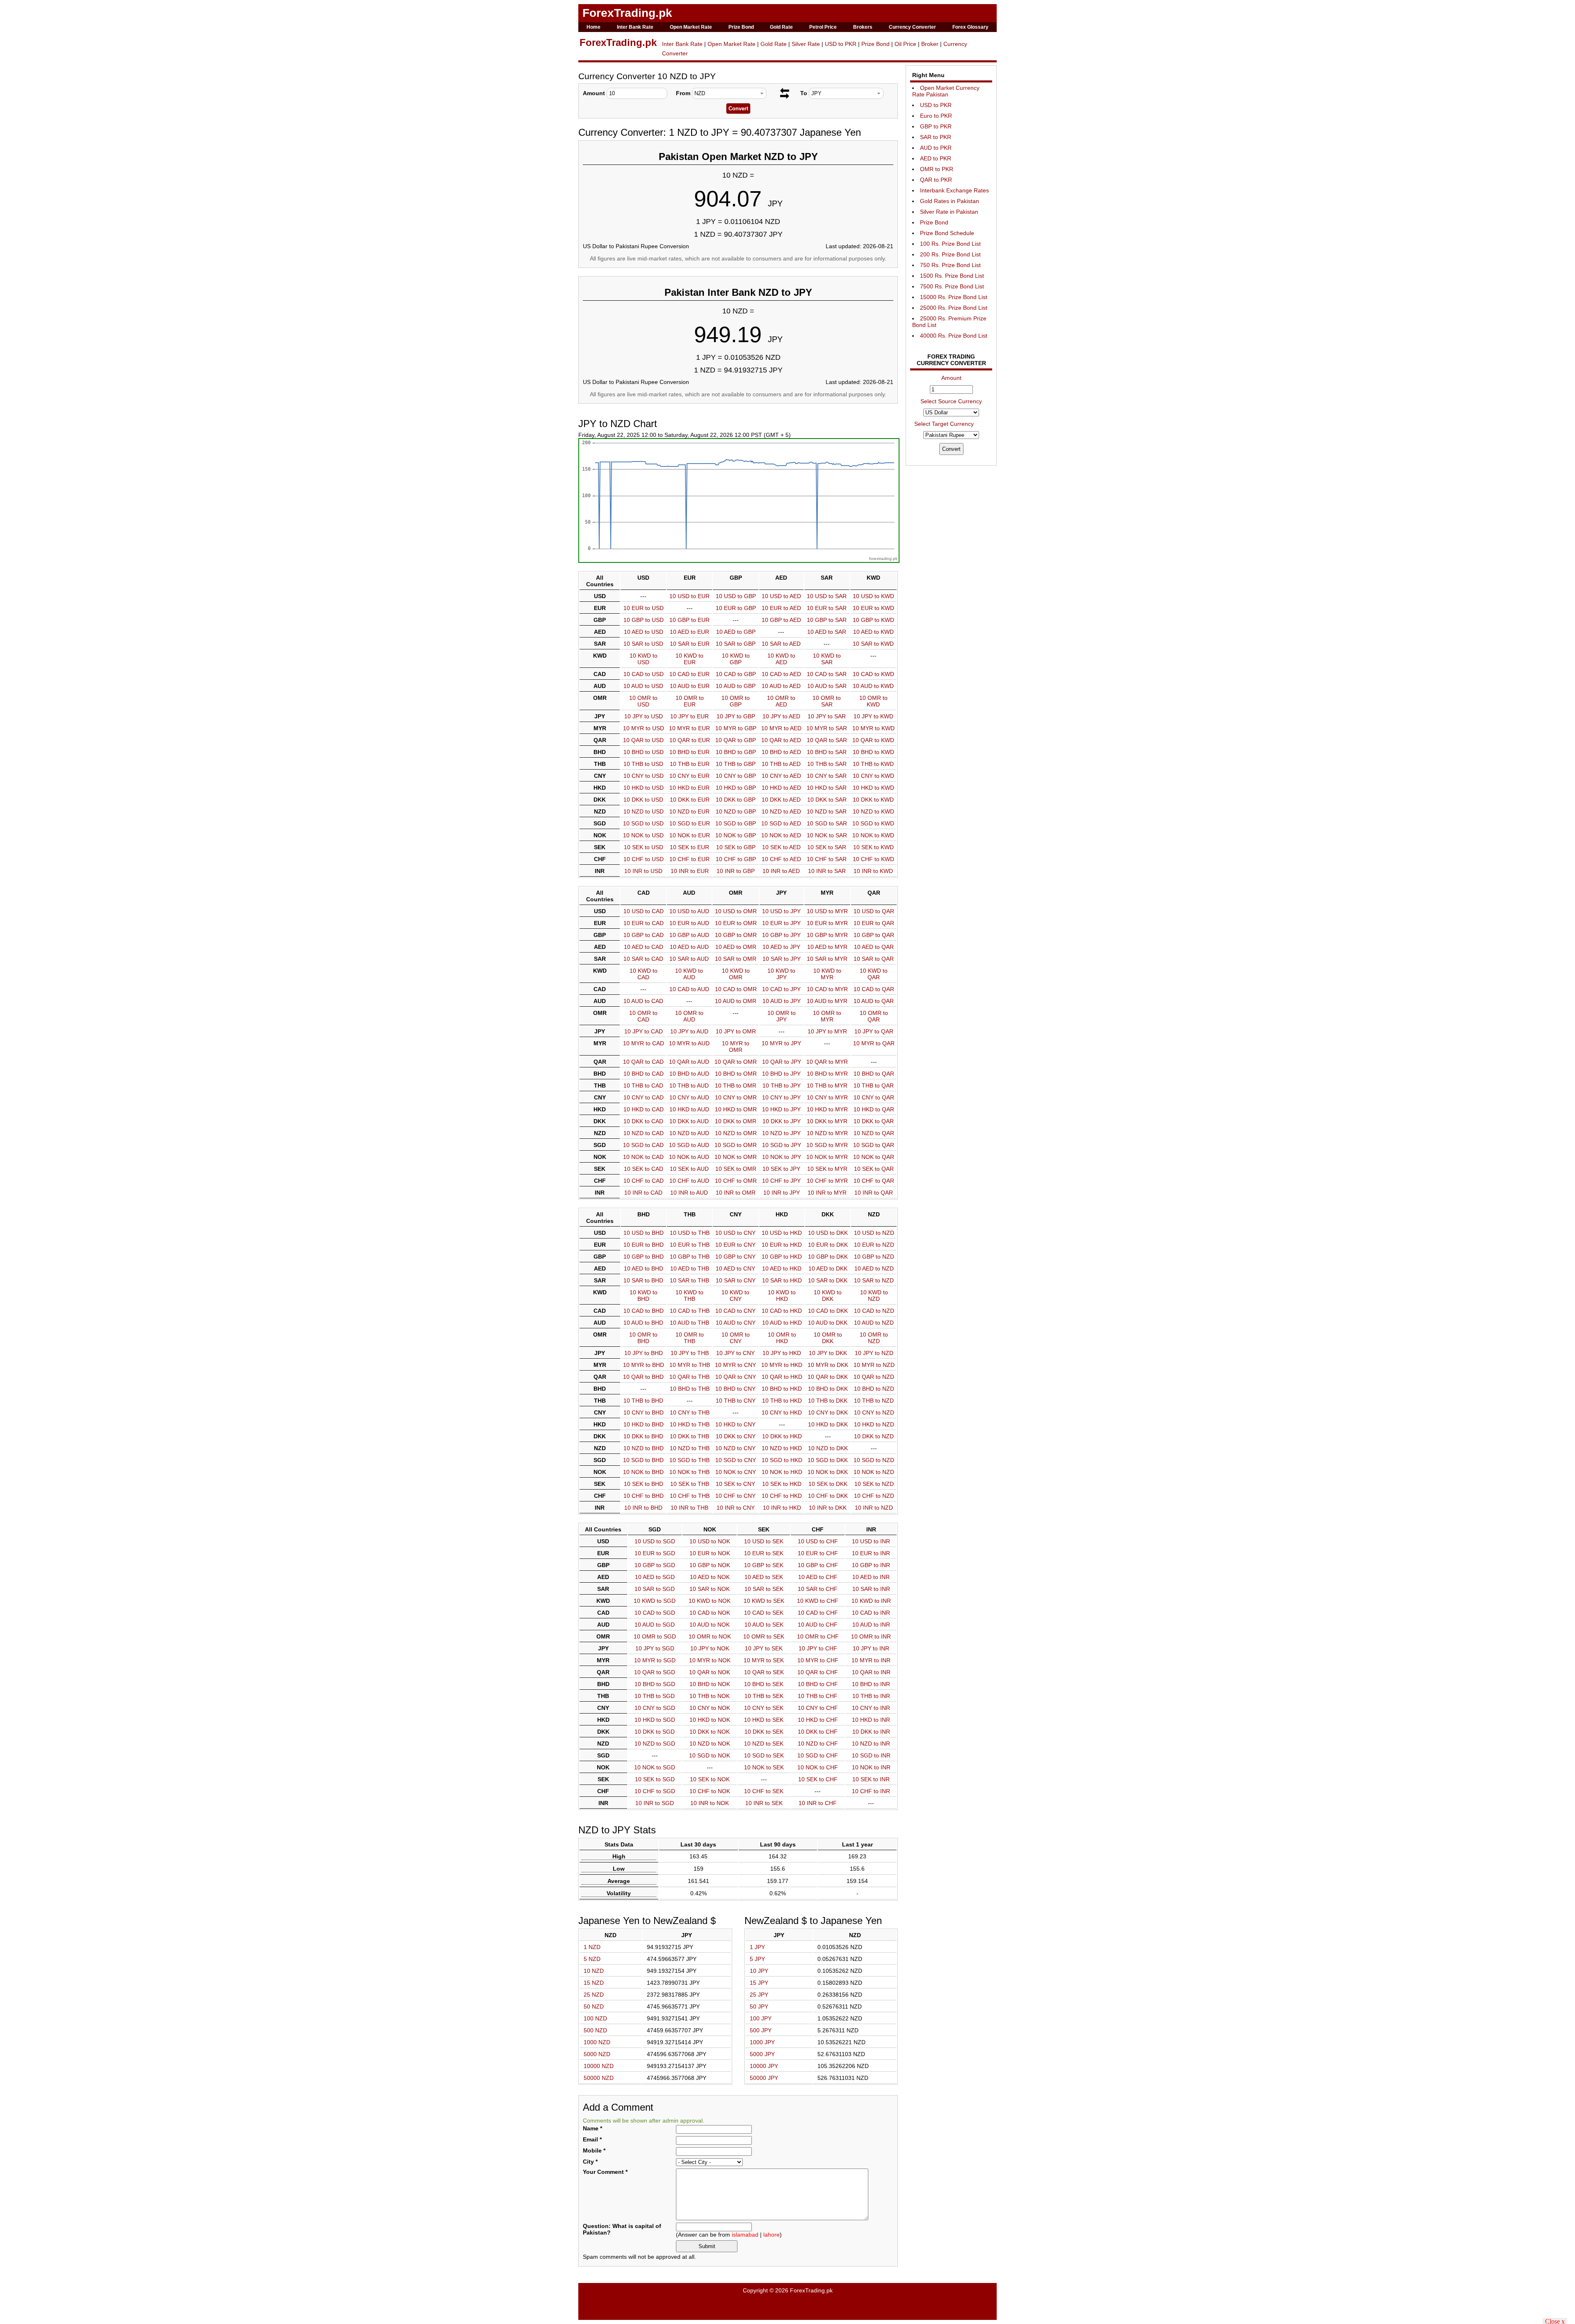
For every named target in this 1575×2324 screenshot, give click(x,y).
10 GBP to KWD (873, 620)
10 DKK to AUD (689, 1121)
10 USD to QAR (874, 911)
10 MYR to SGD (655, 1660)
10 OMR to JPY (782, 1016)
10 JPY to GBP (736, 716)
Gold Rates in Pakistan (950, 201)
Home (593, 27)
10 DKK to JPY (782, 1121)
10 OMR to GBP (736, 701)
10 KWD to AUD (689, 974)
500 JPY (761, 2030)
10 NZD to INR (871, 1744)
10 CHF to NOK (710, 1791)
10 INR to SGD (655, 1803)
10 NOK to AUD (689, 1157)
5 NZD (592, 1959)
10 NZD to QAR (874, 1133)
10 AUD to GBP (736, 686)
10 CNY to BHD (644, 1412)
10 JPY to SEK (764, 1648)
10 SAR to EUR (690, 644)
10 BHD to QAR (874, 1074)
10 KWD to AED (781, 659)
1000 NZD (597, 2042)
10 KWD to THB (689, 1296)
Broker (930, 44)
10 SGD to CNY (736, 1460)
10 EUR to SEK (764, 1553)
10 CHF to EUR (689, 859)
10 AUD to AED (781, 686)
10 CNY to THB (690, 1412)
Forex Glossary (970, 27)
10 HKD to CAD (644, 1109)
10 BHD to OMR (736, 1074)
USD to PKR (841, 44)
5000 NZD (597, 2054)
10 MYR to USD (644, 728)
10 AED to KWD (873, 632)
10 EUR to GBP (736, 608)
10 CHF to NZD (874, 1496)
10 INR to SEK (764, 1803)
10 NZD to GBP (736, 811)
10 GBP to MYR (827, 935)
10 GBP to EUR (689, 620)
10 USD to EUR (689, 596)
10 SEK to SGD (655, 1779)
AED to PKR (936, 158)
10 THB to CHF (818, 1696)
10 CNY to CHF (818, 1708)
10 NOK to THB (689, 1472)
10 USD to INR (871, 1541)
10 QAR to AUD (689, 1062)
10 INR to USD (643, 871)
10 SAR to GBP (736, 644)
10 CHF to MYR (827, 1181)
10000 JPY (764, 2066)
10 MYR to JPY (781, 1043)
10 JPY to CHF (818, 1648)
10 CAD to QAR (874, 989)
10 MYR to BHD (644, 1365)
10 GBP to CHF (818, 1565)
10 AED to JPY (781, 947)
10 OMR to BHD (643, 1338)
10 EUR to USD (644, 608)
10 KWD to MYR (827, 974)
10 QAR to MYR (827, 1062)
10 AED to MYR (827, 947)
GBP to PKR (936, 126)
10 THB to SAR (827, 764)
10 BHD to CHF (818, 1684)
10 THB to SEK (764, 1696)
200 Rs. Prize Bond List (950, 254)
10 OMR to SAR (827, 701)
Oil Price (905, 44)
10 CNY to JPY (781, 1097)
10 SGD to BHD (643, 1460)
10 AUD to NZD (874, 1323)
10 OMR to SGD (655, 1636)
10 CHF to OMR (736, 1181)
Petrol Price (823, 27)
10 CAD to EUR (689, 674)
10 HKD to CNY (735, 1424)
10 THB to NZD (874, 1401)
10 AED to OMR (736, 947)
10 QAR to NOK (710, 1672)
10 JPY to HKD (782, 1353)
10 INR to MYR (827, 1193)
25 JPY (759, 1995)
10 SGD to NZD (874, 1460)
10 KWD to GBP (736, 659)
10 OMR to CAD (643, 1016)
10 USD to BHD (644, 1233)
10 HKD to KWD (873, 788)
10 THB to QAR (874, 1085)
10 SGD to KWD (873, 823)
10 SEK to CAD (644, 1169)
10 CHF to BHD (644, 1496)
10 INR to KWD (873, 871)
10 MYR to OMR (736, 1047)
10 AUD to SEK (764, 1625)
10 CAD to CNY (735, 1311)
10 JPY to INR (871, 1648)
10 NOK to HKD (782, 1472)
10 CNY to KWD (873, 776)
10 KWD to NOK (710, 1601)
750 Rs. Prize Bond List (950, 265)
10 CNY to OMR (736, 1097)
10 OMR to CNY (736, 1338)
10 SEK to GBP (736, 847)
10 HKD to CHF (818, 1720)
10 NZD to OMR (736, 1133)
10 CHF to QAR (874, 1181)
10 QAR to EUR (690, 740)
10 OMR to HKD (782, 1338)
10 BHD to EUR (689, 752)
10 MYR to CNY (735, 1365)
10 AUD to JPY (782, 1001)
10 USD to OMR (736, 911)
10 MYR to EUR (689, 728)
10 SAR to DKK (828, 1280)
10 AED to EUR (689, 632)
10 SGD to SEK (764, 1755)
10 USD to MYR (827, 911)
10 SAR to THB (689, 1280)
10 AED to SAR (827, 632)
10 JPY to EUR (689, 716)
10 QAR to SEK (764, 1672)
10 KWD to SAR (827, 659)
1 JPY (757, 1947)
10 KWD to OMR (736, 974)
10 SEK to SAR (827, 847)
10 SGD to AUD (689, 1145)
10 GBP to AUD (689, 935)
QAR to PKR (936, 180)
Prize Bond (741, 27)
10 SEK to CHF (818, 1779)
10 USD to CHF (818, 1541)
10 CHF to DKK (828, 1496)
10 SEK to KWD (873, 847)
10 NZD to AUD (689, 1133)
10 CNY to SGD (655, 1708)
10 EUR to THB (690, 1245)
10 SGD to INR (871, 1755)
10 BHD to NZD (874, 1389)
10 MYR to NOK (710, 1660)
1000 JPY (762, 2042)
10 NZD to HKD (782, 1448)
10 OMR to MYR (827, 1016)
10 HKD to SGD (655, 1720)
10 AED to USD (644, 632)
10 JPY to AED (781, 716)
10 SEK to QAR (874, 1169)
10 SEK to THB (690, 1484)
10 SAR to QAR (874, 959)
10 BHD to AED (781, 752)
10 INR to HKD (782, 1508)
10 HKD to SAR (827, 788)
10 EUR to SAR (827, 608)
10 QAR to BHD (643, 1377)
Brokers (863, 27)
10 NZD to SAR (827, 811)
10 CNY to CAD (644, 1097)
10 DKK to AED (781, 800)
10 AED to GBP (736, 632)
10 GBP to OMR (736, 935)
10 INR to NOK (710, 1803)
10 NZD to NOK (710, 1744)
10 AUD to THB (689, 1323)
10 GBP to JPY (781, 935)
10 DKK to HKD (782, 1436)
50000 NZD (599, 2078)
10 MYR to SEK (764, 1660)
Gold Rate (781, 27)
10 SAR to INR (871, 1589)
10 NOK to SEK (764, 1767)
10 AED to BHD (644, 1268)
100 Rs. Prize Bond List (950, 244)
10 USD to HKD (782, 1233)
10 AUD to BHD (643, 1323)
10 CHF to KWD (873, 859)
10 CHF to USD (644, 859)
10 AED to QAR (874, 947)
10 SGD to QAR (874, 1145)
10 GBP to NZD (874, 1257)
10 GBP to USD (644, 620)
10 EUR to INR (871, 1553)
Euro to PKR (936, 116)
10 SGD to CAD (643, 1145)
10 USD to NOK (710, 1541)
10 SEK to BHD (644, 1484)
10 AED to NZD (874, 1268)
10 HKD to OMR (736, 1109)
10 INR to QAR (874, 1193)
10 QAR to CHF (818, 1672)
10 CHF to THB (690, 1496)
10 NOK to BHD (643, 1472)
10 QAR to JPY (782, 1062)
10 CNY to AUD (689, 1097)
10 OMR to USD (643, 701)
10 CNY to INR (871, 1708)
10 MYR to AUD (689, 1043)
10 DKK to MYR (827, 1121)
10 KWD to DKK (828, 1296)
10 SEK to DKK (828, 1484)
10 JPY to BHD (644, 1353)
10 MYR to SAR (827, 728)
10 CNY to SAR (827, 776)
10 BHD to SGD (655, 1684)
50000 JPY (764, 2078)
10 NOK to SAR (827, 835)
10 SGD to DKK (828, 1460)
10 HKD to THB (690, 1424)
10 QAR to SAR (827, 740)
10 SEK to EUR (689, 847)
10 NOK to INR (871, 1767)
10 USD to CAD (644, 911)
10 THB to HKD (782, 1401)
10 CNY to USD (644, 776)
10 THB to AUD (689, 1085)
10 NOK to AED (781, 835)
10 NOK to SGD (655, 1767)
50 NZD (594, 2006)
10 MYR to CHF (818, 1660)
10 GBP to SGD (655, 1565)
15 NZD (594, 1983)
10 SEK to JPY (781, 1169)
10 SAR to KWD (873, 644)
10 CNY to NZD (874, 1412)
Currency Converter (912, 27)
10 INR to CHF (818, 1803)
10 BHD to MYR (827, 1074)
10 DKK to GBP (736, 800)
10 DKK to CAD (643, 1121)
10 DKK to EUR (690, 800)
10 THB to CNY (736, 1401)
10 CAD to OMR (736, 989)
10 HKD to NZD (874, 1424)
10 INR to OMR (736, 1193)
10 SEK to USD (644, 847)
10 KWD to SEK (764, 1601)
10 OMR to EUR (690, 701)
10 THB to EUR (690, 764)
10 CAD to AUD (689, 989)
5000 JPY (762, 2054)
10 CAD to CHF (818, 1613)
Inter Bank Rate (635, 27)
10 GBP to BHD (644, 1257)
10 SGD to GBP (736, 823)
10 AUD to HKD (782, 1323)
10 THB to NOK (710, 1696)
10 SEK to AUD (689, 1169)
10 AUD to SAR (827, 686)
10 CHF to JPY (781, 1181)
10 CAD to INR (871, 1613)
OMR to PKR (937, 169)
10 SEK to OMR (736, 1169)
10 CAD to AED (781, 674)
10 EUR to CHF (818, 1553)
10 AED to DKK (828, 1268)
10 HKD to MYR (827, 1109)
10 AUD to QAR (874, 1001)
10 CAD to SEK (764, 1613)
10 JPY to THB (690, 1353)
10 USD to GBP (736, 596)
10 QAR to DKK (828, 1377)
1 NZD (592, 1947)
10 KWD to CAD (644, 974)
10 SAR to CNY (736, 1280)
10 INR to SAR (827, 871)
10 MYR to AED (781, 728)
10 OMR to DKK (828, 1338)
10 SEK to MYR (827, 1169)
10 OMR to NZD (874, 1338)
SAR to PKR (936, 137)
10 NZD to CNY (735, 1448)
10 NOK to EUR (690, 835)
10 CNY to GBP (736, 776)
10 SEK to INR (871, 1779)
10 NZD (594, 1971)
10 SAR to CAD (643, 959)
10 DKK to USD (643, 800)
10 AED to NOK (710, 1577)
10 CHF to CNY (735, 1496)
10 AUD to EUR (690, 686)
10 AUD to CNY (736, 1323)
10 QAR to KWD (873, 740)
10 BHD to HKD (782, 1389)
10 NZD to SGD (655, 1744)
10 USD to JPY (781, 911)
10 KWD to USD (644, 659)
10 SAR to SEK (764, 1589)
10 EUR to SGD (655, 1553)
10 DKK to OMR (736, 1121)
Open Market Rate (691, 27)
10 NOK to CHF (818, 1767)
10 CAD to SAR (827, 674)
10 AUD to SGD (655, 1625)
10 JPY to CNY (735, 1353)
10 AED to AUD (689, 947)
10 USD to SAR (827, 596)
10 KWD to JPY (781, 974)
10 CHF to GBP (736, 859)
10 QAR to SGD (655, 1672)
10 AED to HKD (782, 1268)
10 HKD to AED (781, 788)
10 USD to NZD (874, 1233)
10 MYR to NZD (874, 1365)
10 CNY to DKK (828, 1412)
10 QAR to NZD (874, 1377)
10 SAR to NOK (710, 1589)
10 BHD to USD (644, 752)
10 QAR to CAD (643, 1062)
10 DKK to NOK (710, 1732)
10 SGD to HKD (782, 1460)
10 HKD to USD (644, 788)
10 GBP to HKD (782, 1257)
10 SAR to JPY (782, 959)
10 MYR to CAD (644, 1043)
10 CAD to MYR (827, 989)
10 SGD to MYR (827, 1145)
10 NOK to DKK (828, 1472)
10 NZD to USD (644, 811)
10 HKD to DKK (828, 1424)
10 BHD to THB (690, 1389)
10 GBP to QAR (874, 935)
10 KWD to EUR (689, 659)
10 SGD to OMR (736, 1145)
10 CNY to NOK (710, 1708)
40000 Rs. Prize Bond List (954, 336)
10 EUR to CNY (735, 1245)
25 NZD (594, 1995)
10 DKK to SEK (764, 1732)
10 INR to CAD (643, 1193)
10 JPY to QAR (874, 1031)
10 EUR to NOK (710, 1553)
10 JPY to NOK (710, 1648)
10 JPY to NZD (874, 1353)
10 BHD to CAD (644, 1074)
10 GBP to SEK (764, 1565)
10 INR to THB (689, 1508)
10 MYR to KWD (873, 728)
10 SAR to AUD (689, 959)
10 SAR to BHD (643, 1280)
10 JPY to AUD (689, 1031)
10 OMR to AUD (689, 1016)
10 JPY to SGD (655, 1648)
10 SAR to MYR (827, 959)
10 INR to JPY (782, 1193)
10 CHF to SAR (827, 859)
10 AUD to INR (871, 1625)
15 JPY (759, 1983)
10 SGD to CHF (818, 1755)
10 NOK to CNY (736, 1472)
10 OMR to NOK (710, 1636)
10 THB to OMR (736, 1085)
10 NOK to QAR (874, 1157)
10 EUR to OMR (736, 923)
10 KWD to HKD (782, 1296)
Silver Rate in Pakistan (949, 212)
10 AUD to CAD (643, 1001)
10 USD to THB (690, 1233)
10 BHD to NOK (710, 1684)
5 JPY (757, 1959)
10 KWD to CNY (735, 1296)
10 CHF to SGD (655, 1791)
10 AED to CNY (735, 1268)
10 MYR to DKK (828, 1365)
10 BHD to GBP (736, 752)
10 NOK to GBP (736, 835)
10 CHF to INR (871, 1791)
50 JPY (759, 2006)
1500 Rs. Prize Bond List (952, 276)
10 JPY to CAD (644, 1031)
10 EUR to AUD (689, 923)
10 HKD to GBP (736, 788)
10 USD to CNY (735, 1233)
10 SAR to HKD (782, 1280)
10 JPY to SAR (827, 716)
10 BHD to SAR (827, 752)
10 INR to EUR (690, 871)
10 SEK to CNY (735, 1484)
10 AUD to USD (643, 686)
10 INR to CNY (736, 1508)
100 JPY (761, 2018)
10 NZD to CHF (818, 1744)
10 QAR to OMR (736, 1062)
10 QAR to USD (643, 740)
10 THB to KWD (873, 764)
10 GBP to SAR (827, 620)
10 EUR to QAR (874, 923)
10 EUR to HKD (782, 1245)
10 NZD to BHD (644, 1448)
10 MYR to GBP (736, 728)
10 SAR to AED (781, 644)
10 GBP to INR (871, 1565)
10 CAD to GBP (736, 674)
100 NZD (595, 2018)
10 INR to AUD (689, 1193)
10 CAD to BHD (644, 1311)
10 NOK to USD (643, 835)
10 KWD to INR (871, 1601)
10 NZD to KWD (873, 811)
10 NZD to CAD (644, 1133)
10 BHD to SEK (764, 1684)
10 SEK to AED (781, 847)
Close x (1555, 2321)
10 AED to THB (690, 1268)
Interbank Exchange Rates (954, 190)
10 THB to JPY (782, 1085)
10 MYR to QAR (874, 1043)
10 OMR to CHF (818, 1636)
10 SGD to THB (689, 1460)
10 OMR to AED (781, 701)
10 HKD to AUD (689, 1109)
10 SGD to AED (781, 823)
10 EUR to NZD (874, 1245)
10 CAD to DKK (828, 1311)
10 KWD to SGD (655, 1601)
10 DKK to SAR (827, 800)
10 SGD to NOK (710, 1755)
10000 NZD (599, 2066)
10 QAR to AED (781, 740)
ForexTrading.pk (627, 13)
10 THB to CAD (643, 1085)
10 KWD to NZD (874, 1296)
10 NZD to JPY (781, 1133)
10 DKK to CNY (736, 1436)
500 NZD (595, 2030)
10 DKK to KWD (873, 800)
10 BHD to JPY (781, 1074)
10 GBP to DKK (828, 1257)
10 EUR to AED (781, 608)
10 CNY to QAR (874, 1097)
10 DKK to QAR (874, 1121)
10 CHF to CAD (644, 1181)
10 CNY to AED (781, 776)
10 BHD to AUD (689, 1074)
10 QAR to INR (871, 1672)
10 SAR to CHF (818, 1589)
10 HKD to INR (871, 1720)
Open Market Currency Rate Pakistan (946, 91)
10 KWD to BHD (644, 1296)
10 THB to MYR (827, 1085)
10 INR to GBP (736, 871)
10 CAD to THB (690, 1311)
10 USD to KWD (873, 596)
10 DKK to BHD (643, 1436)
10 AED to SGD (655, 1577)
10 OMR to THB (690, 1338)
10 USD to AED (781, 596)
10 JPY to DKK (828, 1353)
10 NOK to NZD (874, 1472)
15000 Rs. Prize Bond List (954, 297)
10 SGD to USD (643, 823)
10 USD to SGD (655, 1541)
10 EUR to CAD (644, 923)
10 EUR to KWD (873, 608)
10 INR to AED (781, 871)
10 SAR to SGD (655, 1589)
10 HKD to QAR (874, 1109)
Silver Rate (806, 44)
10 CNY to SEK (764, 1708)
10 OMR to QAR (874, 1016)
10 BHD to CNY (735, 1389)
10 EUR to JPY (781, 923)
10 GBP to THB (690, 1257)
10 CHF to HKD (782, 1496)
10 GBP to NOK (710, 1565)
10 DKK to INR (871, 1732)
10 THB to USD (643, 764)
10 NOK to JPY (782, 1157)
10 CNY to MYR (827, 1097)
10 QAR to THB (689, 1377)
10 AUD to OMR (736, 1001)
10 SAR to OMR (736, 959)
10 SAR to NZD (874, 1280)
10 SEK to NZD (874, 1484)
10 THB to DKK (828, 1401)
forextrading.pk (883, 559)
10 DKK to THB (689, 1436)
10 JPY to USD (644, 716)
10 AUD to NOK (710, 1625)
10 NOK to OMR (736, 1157)
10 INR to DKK (828, 1508)
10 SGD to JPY (782, 1145)
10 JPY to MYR (827, 1031)
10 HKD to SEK (764, 1720)
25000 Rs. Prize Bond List (954, 308)
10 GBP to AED (781, 620)
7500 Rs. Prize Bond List (952, 286)
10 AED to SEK (764, 1577)
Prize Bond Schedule (947, 233)
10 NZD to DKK (828, 1448)
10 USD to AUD (689, 911)
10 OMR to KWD (873, 701)
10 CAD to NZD (874, 1311)
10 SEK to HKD (782, 1484)
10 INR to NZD (874, 1508)
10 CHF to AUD (689, 1181)
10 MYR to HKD (782, 1365)
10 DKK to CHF (818, 1732)
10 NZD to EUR (689, 811)
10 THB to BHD (643, 1401)
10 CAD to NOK (710, 1613)
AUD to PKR (936, 148)
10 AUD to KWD (873, 686)
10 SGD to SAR (827, 823)
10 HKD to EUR (689, 788)
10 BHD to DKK (828, 1389)
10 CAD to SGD (655, 1613)
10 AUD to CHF (818, 1625)
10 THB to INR (871, 1696)
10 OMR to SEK (764, 1636)
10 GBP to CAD (644, 935)
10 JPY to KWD (873, 716)
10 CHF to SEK (764, 1791)
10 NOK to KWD (873, 835)
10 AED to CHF (818, 1577)
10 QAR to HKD (782, 1377)
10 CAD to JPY (781, 989)
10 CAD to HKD (782, 1311)
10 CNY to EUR (689, 776)
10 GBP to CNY (735, 1257)
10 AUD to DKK (828, 1323)
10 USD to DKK (828, 1233)
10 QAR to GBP (736, 740)
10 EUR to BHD (644, 1245)
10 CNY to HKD (782, 1412)
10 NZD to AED (781, 811)
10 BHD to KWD (873, 752)
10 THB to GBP (736, 764)
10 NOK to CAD (643, 1157)
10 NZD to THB (690, 1448)
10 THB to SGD (655, 1696)
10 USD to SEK (764, 1541)
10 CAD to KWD (873, 674)
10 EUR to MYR (827, 923)
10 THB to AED (781, 764)
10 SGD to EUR (690, 823)
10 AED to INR (871, 1577)
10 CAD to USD (644, 674)
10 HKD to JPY (781, 1109)
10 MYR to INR (871, 1660)
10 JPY (759, 1971)
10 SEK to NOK (710, 1779)
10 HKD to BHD (644, 1424)
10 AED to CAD (644, 947)
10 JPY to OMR (736, 1031)
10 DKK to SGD (655, 1732)
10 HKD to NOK (710, 1720)
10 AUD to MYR (827, 1001)
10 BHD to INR (871, 1684)
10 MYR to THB (690, 1365)
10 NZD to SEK (764, 1744)
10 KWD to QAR (874, 974)
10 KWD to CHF (818, 1601)
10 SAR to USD (643, 644)
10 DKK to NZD (874, 1436)
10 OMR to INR (871, 1636)
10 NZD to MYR (827, 1133)
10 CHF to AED (781, 859)
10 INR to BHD (643, 1508)
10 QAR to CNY (736, 1377)
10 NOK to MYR (827, 1157)
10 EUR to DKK (828, 1245)
